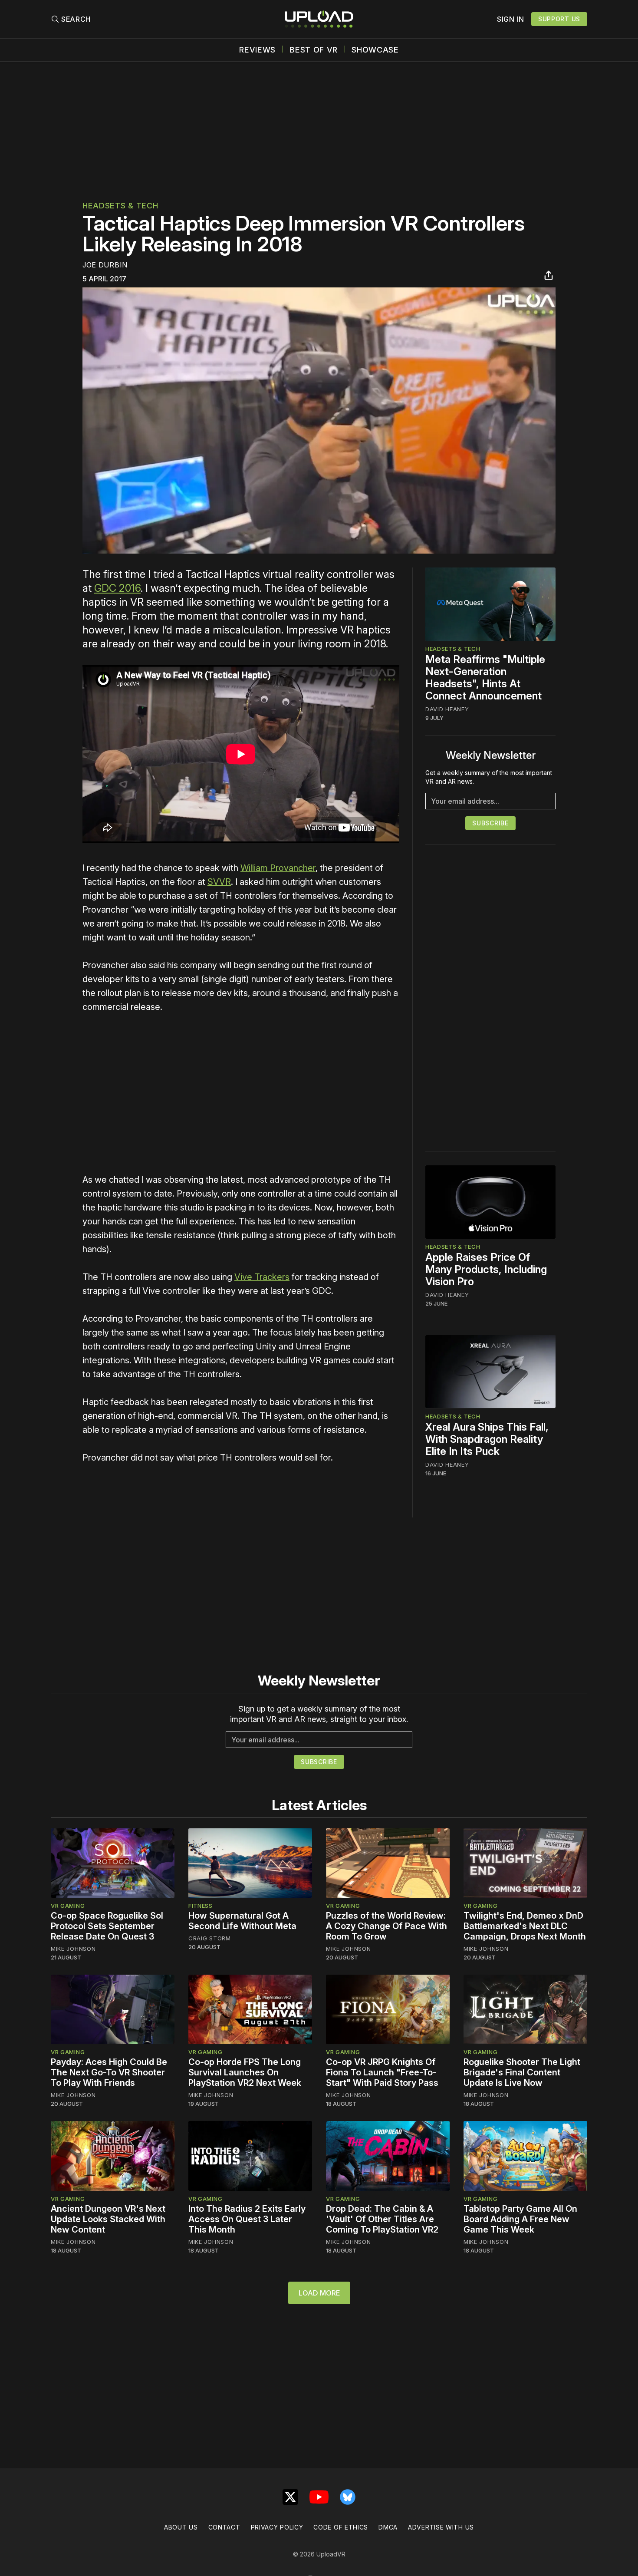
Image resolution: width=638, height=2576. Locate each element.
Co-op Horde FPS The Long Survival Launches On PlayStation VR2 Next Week (245, 2072)
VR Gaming (68, 1906)
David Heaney (447, 709)
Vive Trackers (262, 1277)
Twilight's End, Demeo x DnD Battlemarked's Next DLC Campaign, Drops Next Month (525, 1926)
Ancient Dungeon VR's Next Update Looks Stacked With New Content (108, 2219)
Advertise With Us (441, 2527)
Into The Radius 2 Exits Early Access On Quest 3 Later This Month (247, 2219)
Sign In (511, 19)
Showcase (375, 50)
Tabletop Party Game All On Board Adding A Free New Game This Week (520, 2219)
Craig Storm (210, 1938)
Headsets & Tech (120, 206)
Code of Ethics (341, 2527)
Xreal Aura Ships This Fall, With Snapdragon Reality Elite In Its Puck (487, 1439)
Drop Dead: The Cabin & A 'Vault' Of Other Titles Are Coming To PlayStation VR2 (382, 2219)
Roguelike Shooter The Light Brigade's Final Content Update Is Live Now (522, 2072)
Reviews (257, 50)
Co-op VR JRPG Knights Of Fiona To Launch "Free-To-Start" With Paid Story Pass (382, 2072)
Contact (224, 2527)
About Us (181, 2527)
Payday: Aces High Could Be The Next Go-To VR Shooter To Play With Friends (109, 2072)
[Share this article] (549, 275)
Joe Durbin (105, 265)
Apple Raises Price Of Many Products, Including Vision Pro (486, 1269)
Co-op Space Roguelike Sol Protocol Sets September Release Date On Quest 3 (107, 1926)
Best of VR (314, 50)
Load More (319, 2293)
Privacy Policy (277, 2527)
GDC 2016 (117, 588)
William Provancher (278, 868)
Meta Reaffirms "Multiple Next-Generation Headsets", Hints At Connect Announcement (485, 678)
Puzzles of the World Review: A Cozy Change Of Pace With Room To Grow (386, 1926)
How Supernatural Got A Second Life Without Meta (242, 1921)
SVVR (219, 882)
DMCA (388, 2527)
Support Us (559, 19)
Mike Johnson (73, 1949)
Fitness (201, 1906)
